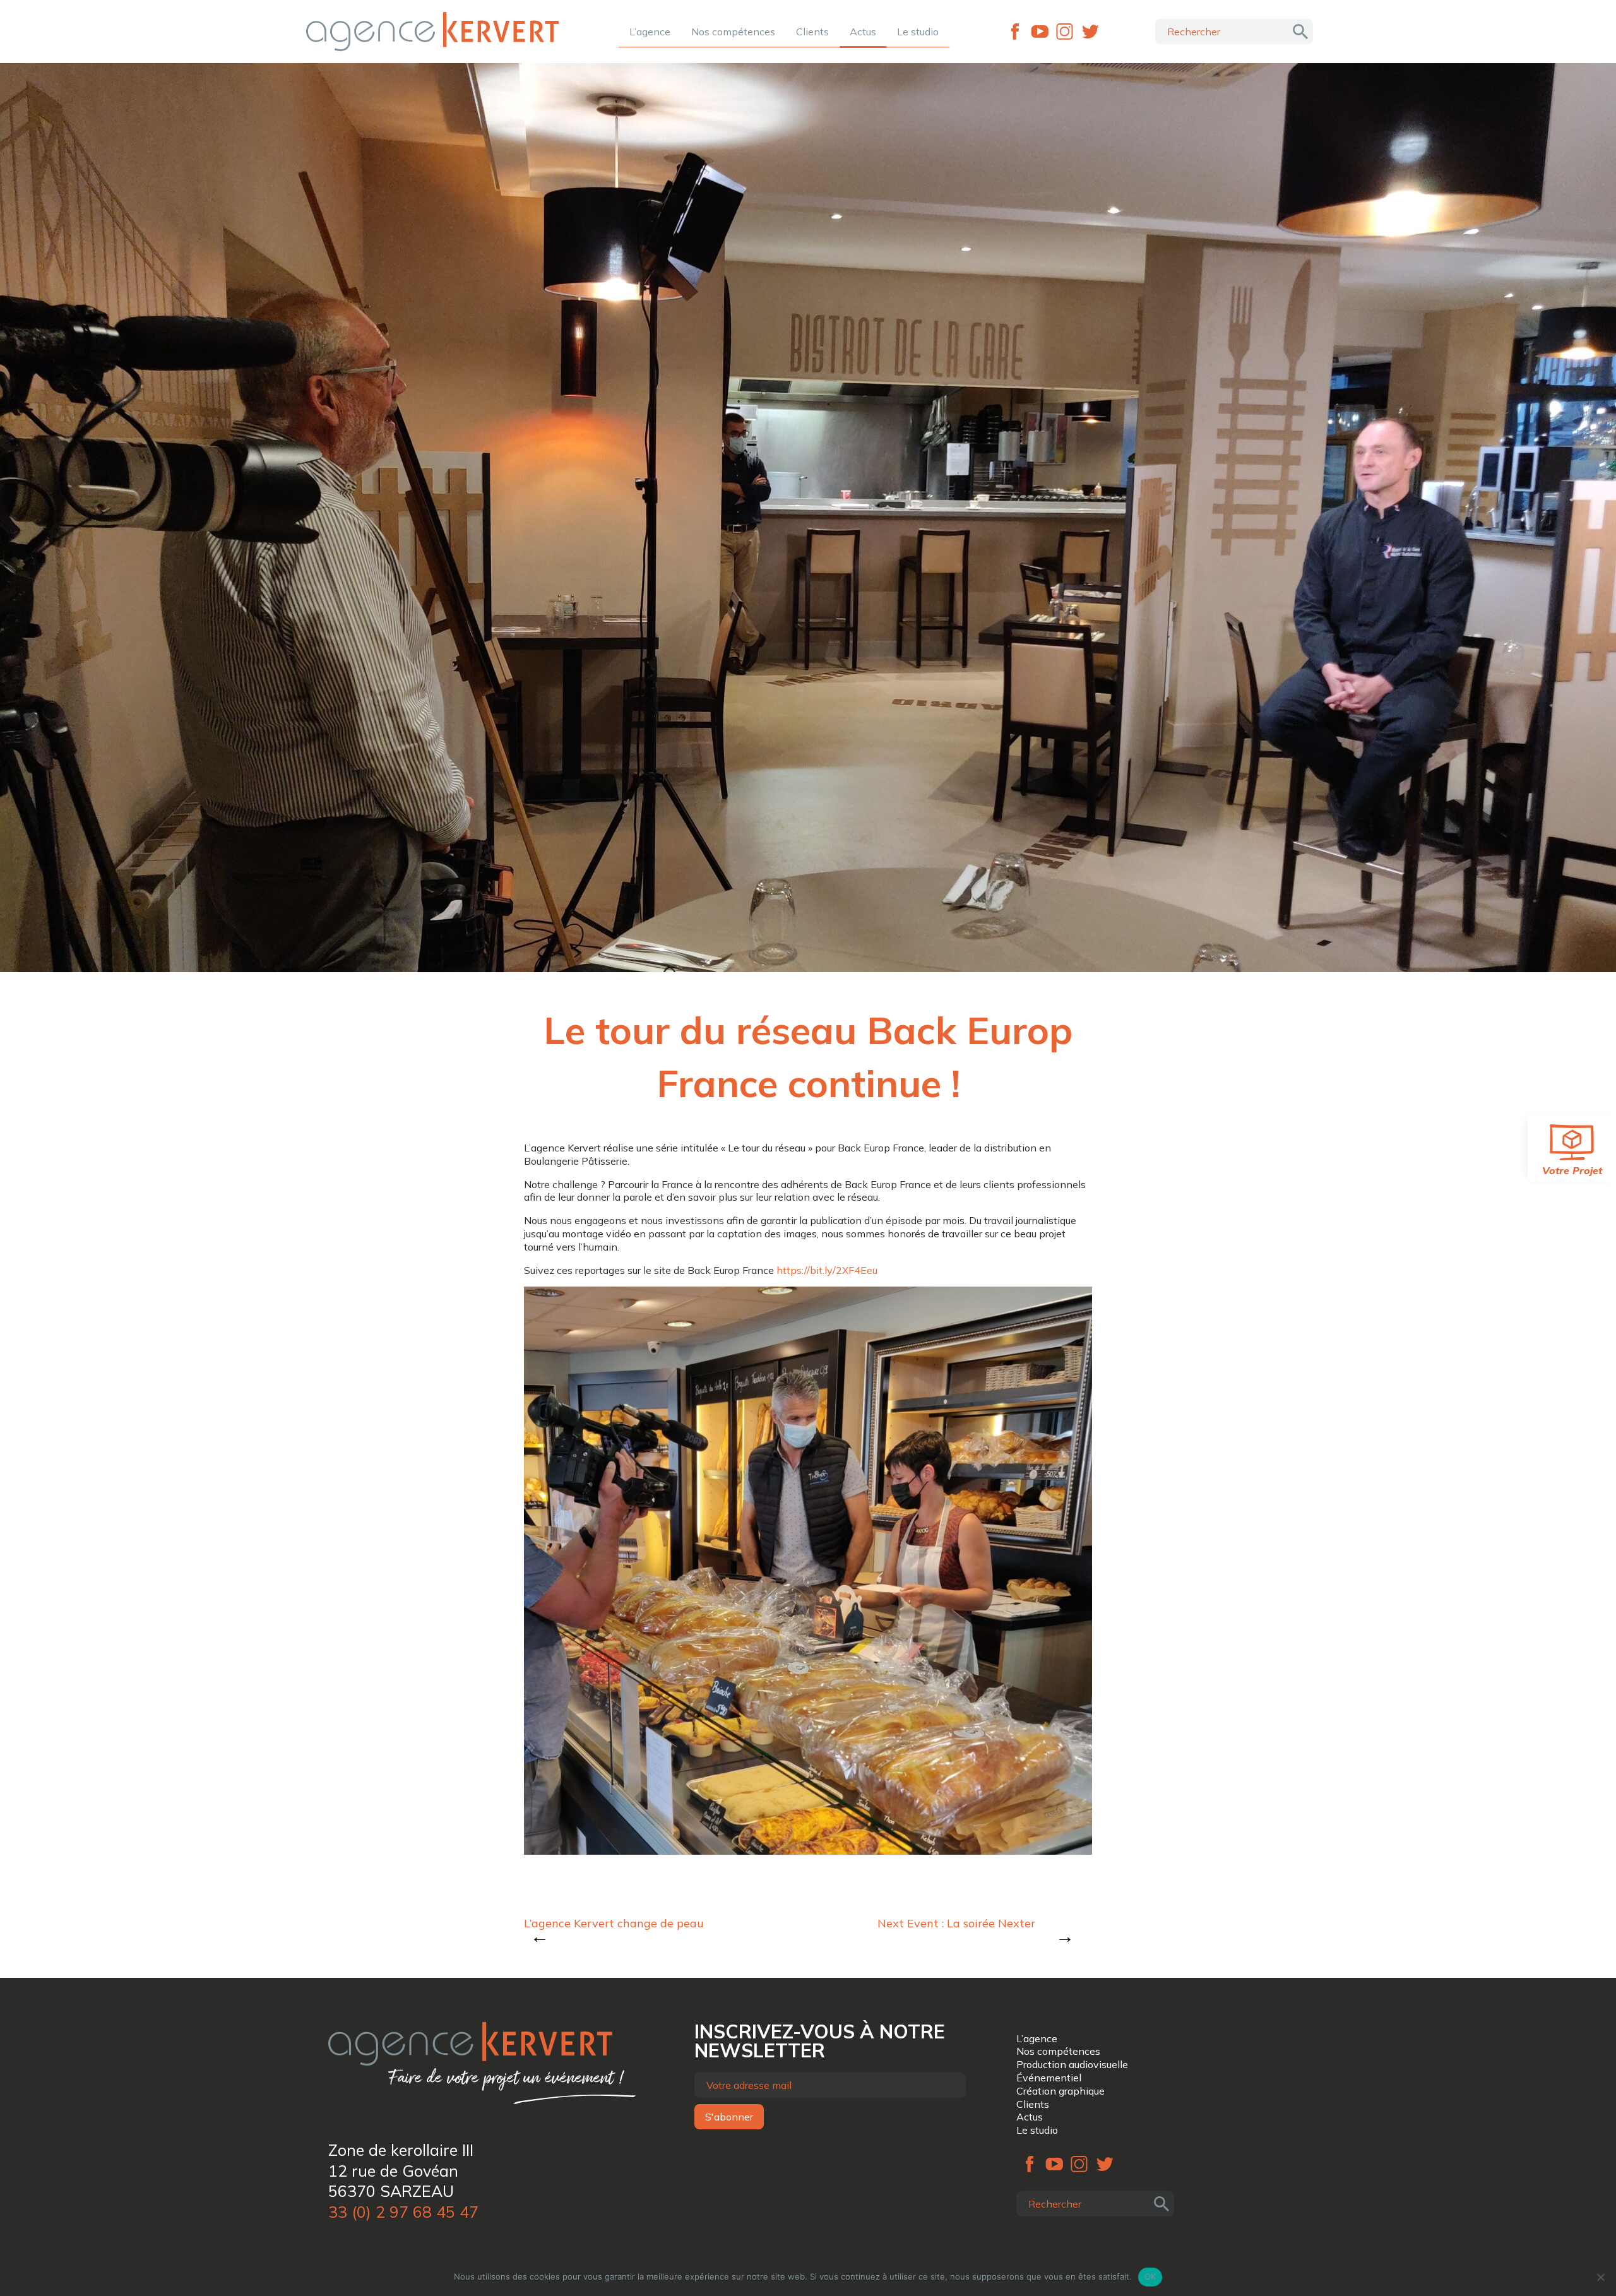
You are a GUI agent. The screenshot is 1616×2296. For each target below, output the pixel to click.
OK (1150, 2276)
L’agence (650, 32)
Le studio (918, 32)
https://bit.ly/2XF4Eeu (827, 1270)
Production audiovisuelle (1072, 2064)
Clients (812, 32)
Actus (863, 32)
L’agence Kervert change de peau (614, 1923)
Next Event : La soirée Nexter (956, 1923)
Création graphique (1060, 2091)
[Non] (1600, 2277)
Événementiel (1049, 2078)
